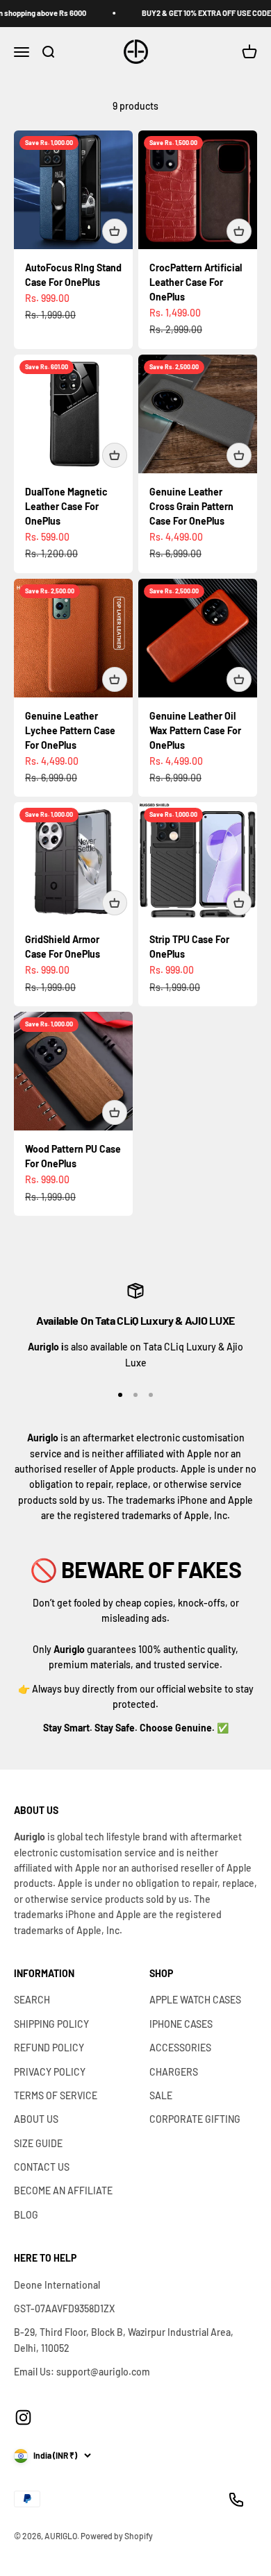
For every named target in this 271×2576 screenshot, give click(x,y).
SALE (161, 2095)
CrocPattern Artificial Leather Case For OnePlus (196, 282)
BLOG (26, 2215)
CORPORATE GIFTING (195, 2119)
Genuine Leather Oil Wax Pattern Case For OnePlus (195, 730)
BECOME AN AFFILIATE (63, 2191)
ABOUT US (36, 2119)
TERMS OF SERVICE (56, 2095)
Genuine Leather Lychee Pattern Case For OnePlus (70, 730)
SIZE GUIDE (38, 2143)
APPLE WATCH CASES (195, 2000)
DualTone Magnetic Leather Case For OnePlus (66, 506)
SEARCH (32, 2000)
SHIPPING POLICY (51, 2024)
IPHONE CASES (181, 2024)
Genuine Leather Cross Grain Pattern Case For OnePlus (191, 506)
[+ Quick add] (115, 231)
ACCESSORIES (180, 2048)
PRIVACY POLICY (50, 2072)
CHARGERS (174, 2072)
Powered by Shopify (117, 2536)
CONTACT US (42, 2167)
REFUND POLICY (49, 2048)
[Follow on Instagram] (23, 2417)
